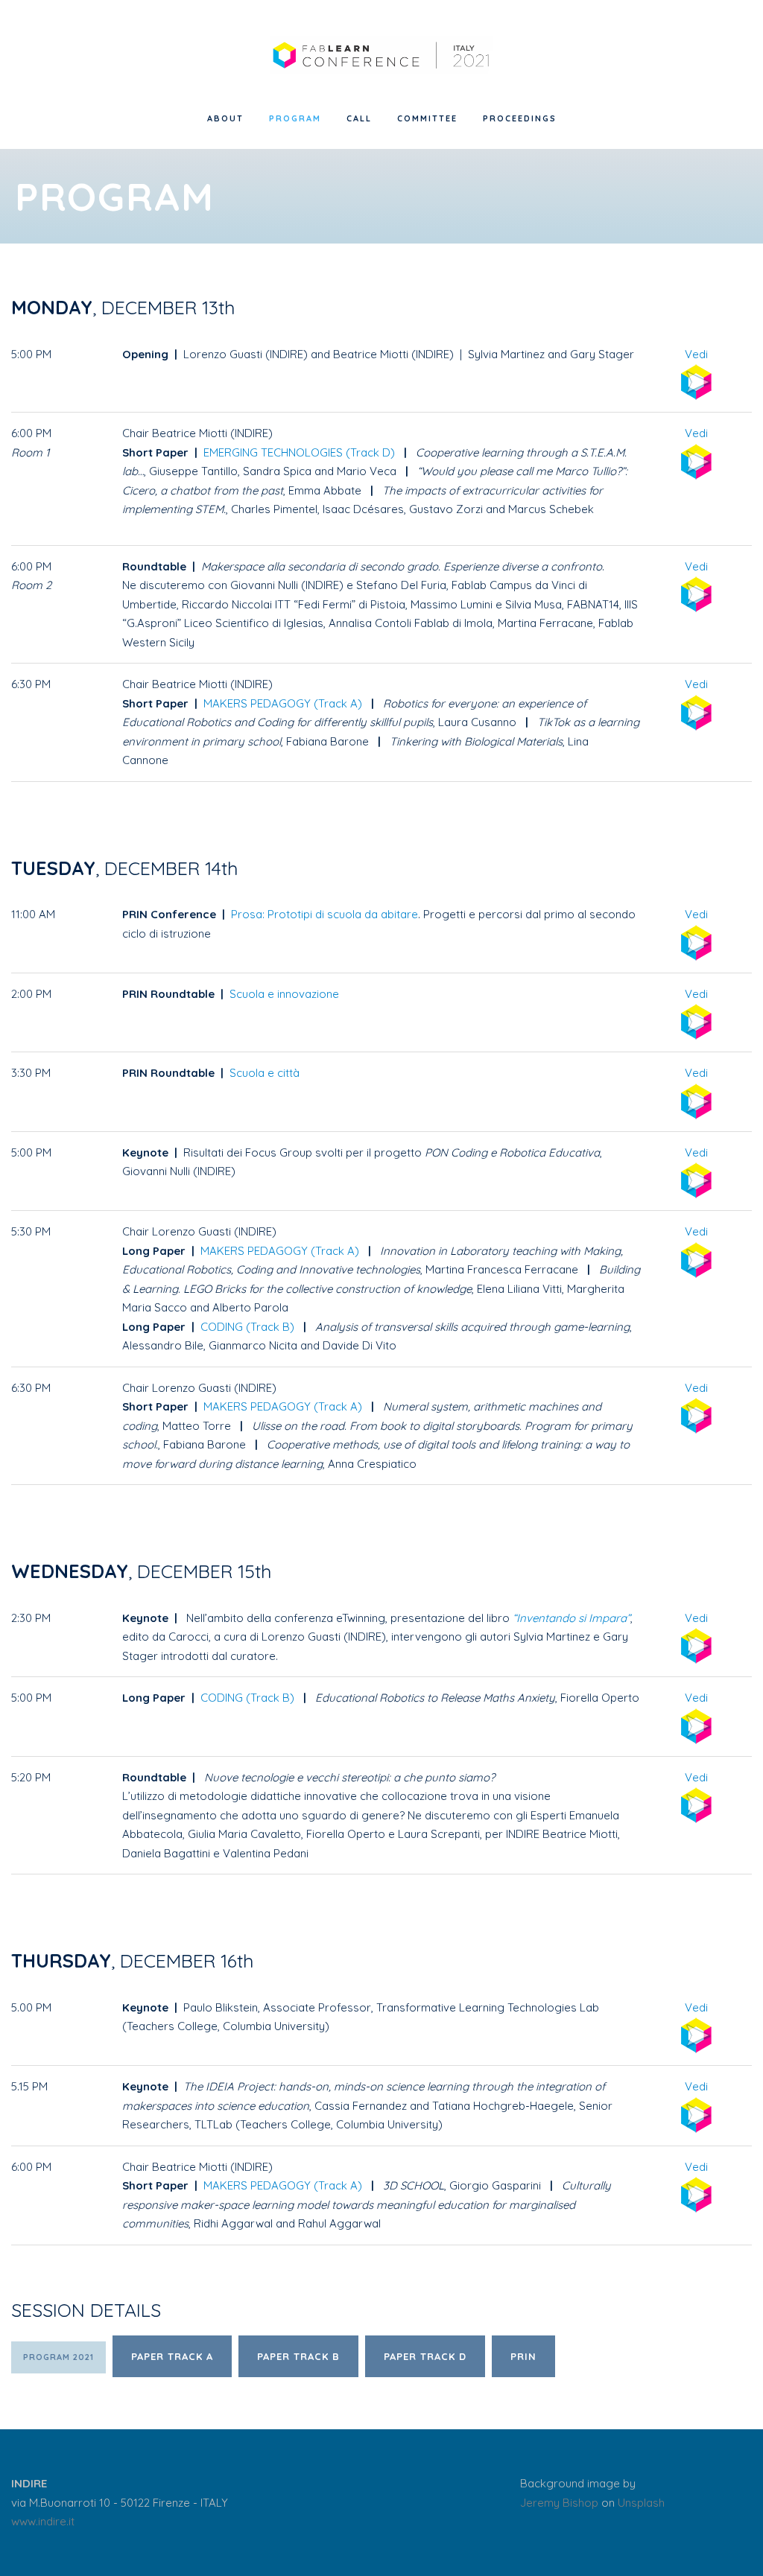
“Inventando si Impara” (572, 1618)
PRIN (523, 2356)
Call (359, 118)
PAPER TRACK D (425, 2356)
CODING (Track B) (247, 1327)
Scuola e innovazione (284, 994)
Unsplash (641, 2503)
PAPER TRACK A (172, 2356)
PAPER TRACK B (298, 2356)
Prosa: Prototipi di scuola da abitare (324, 914)
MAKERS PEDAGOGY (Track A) (283, 703)
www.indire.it (43, 2521)
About (225, 118)
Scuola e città (265, 1073)
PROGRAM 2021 (58, 2357)
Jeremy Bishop (559, 2503)
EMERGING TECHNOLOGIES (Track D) (299, 452)
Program (295, 118)
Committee (427, 118)
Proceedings (520, 118)
